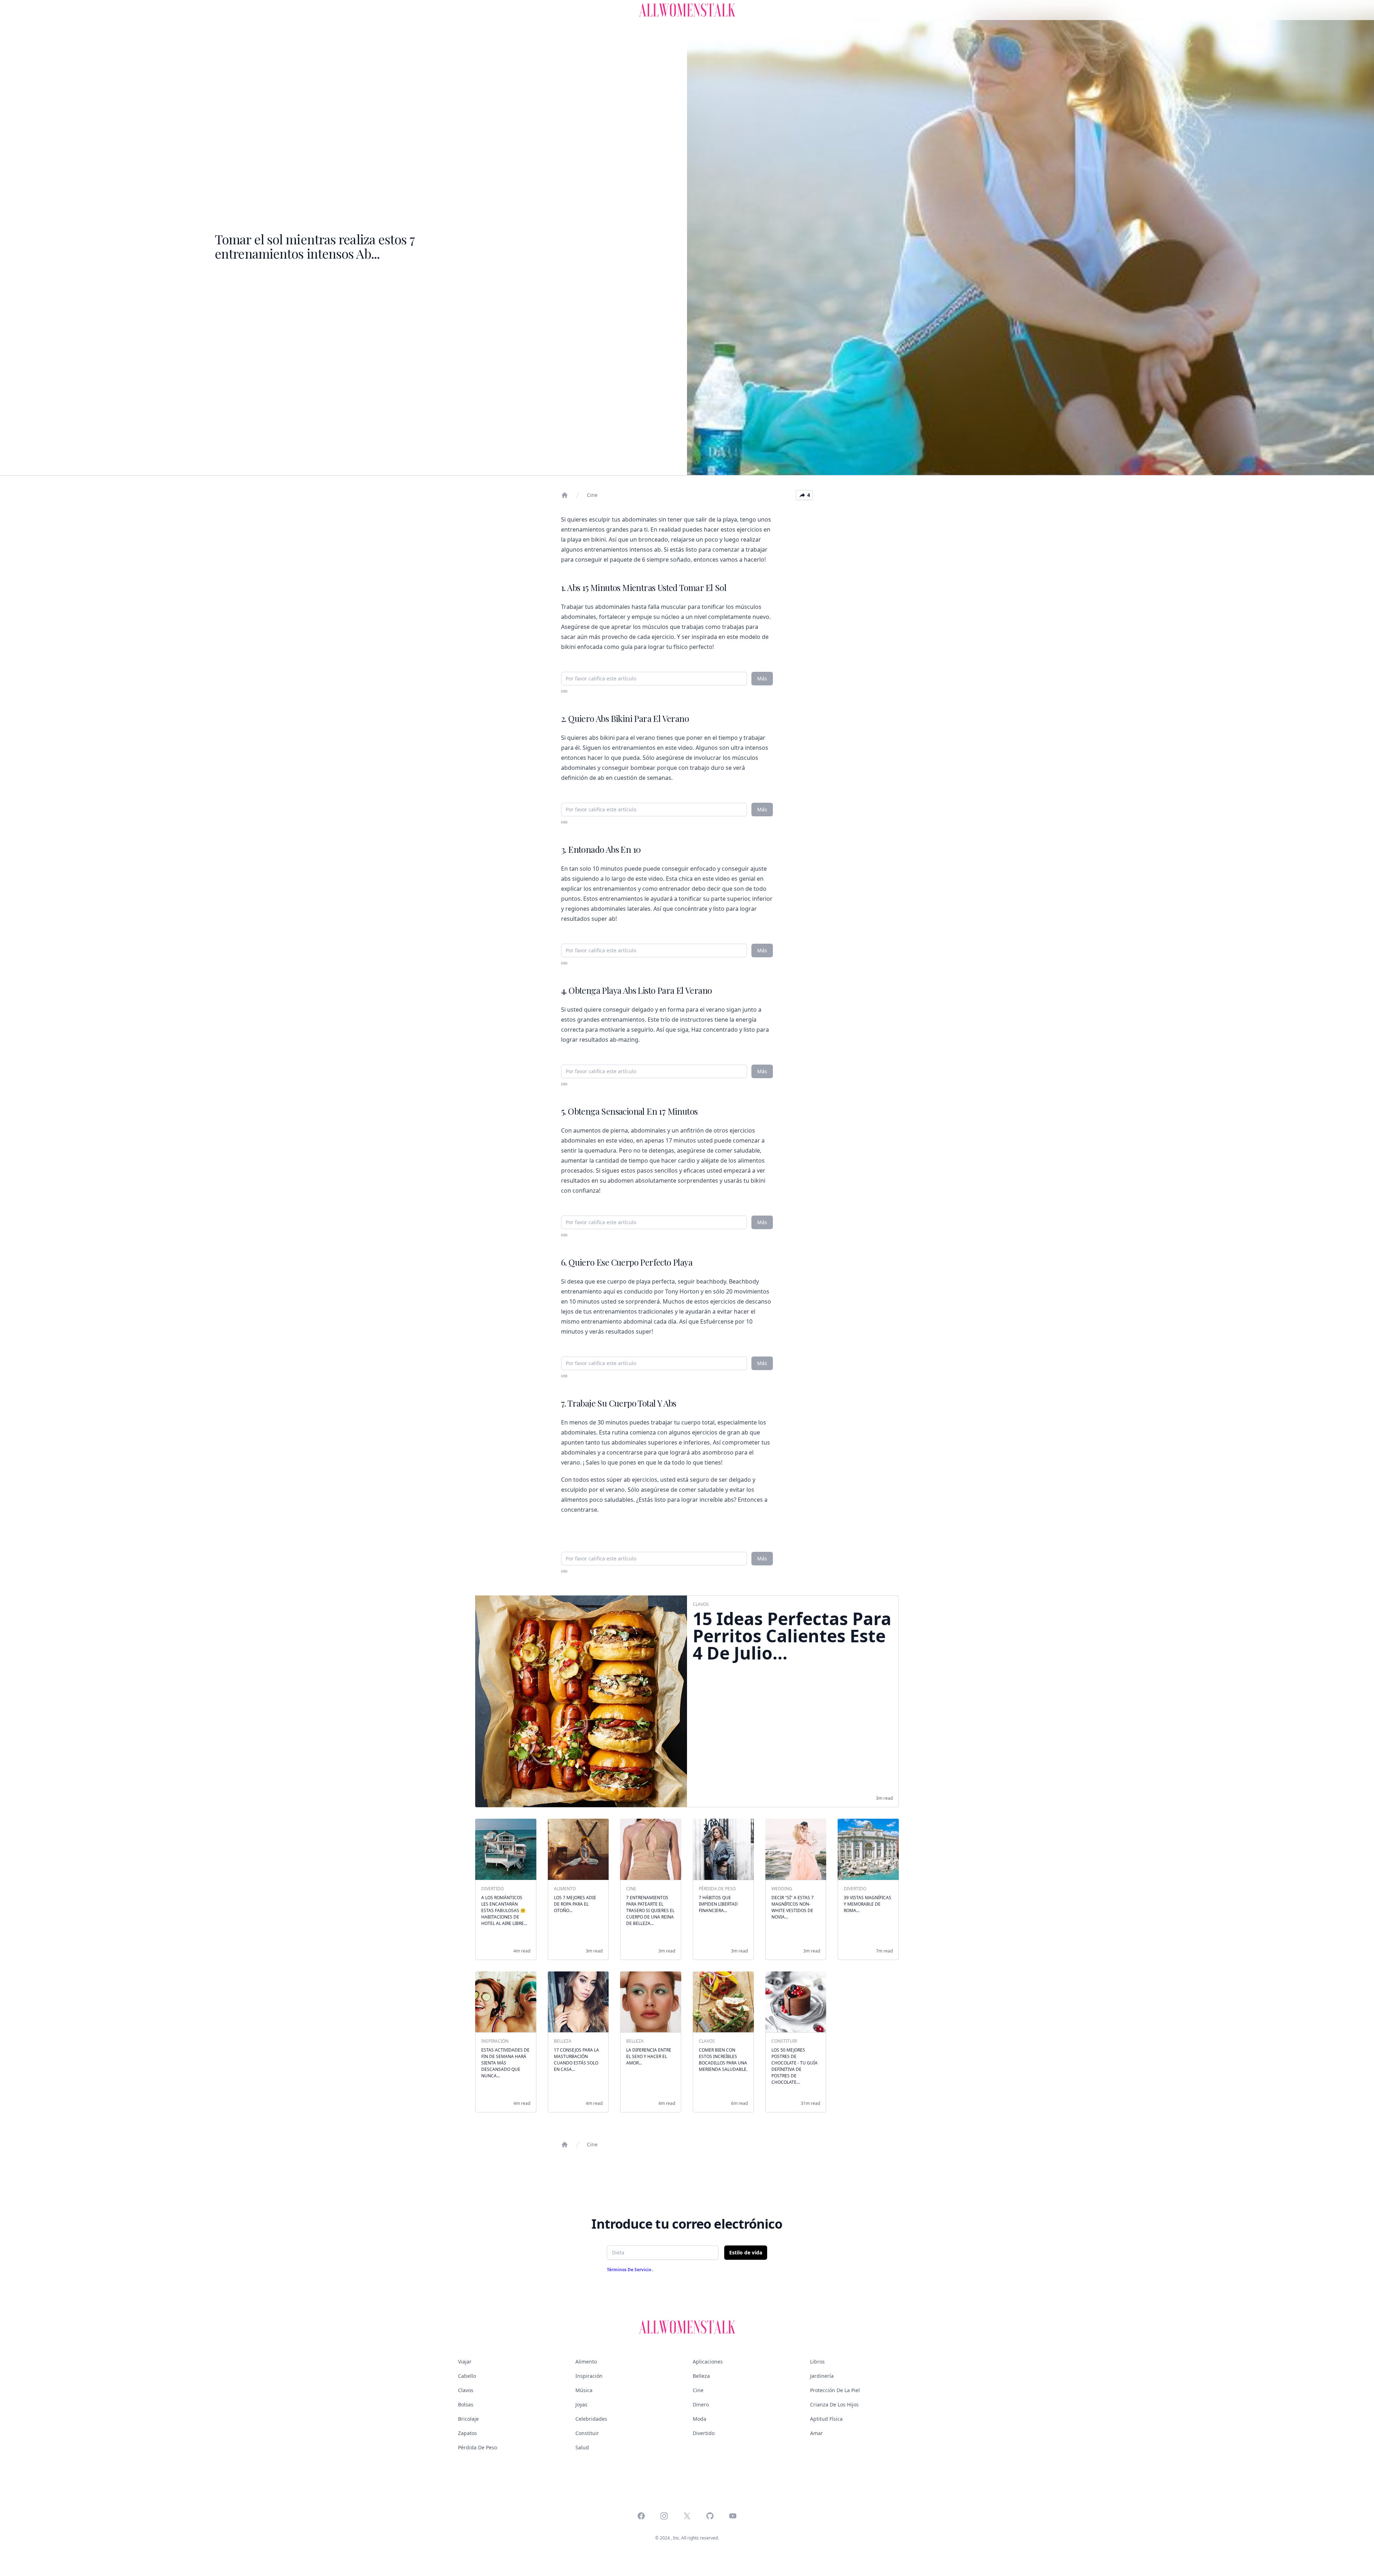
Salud (582, 2447)
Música (584, 2390)
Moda (700, 2419)
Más (762, 678)
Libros (817, 2362)
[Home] (565, 495)
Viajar (465, 2362)
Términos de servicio (630, 2270)
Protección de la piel (835, 2390)
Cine (592, 495)
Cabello (467, 2376)
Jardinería (822, 2376)
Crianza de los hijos (834, 2404)
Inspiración (589, 2376)
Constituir (587, 2433)
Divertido (704, 2433)
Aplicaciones (708, 2362)
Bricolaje (468, 2419)
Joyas (581, 2404)
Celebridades (591, 2419)
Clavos (466, 2390)
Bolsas (466, 2404)
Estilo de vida (746, 2252)
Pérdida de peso (478, 2447)
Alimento (586, 2362)
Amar (817, 2433)
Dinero (701, 2404)
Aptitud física (826, 2419)
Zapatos (467, 2433)
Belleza (701, 2376)
